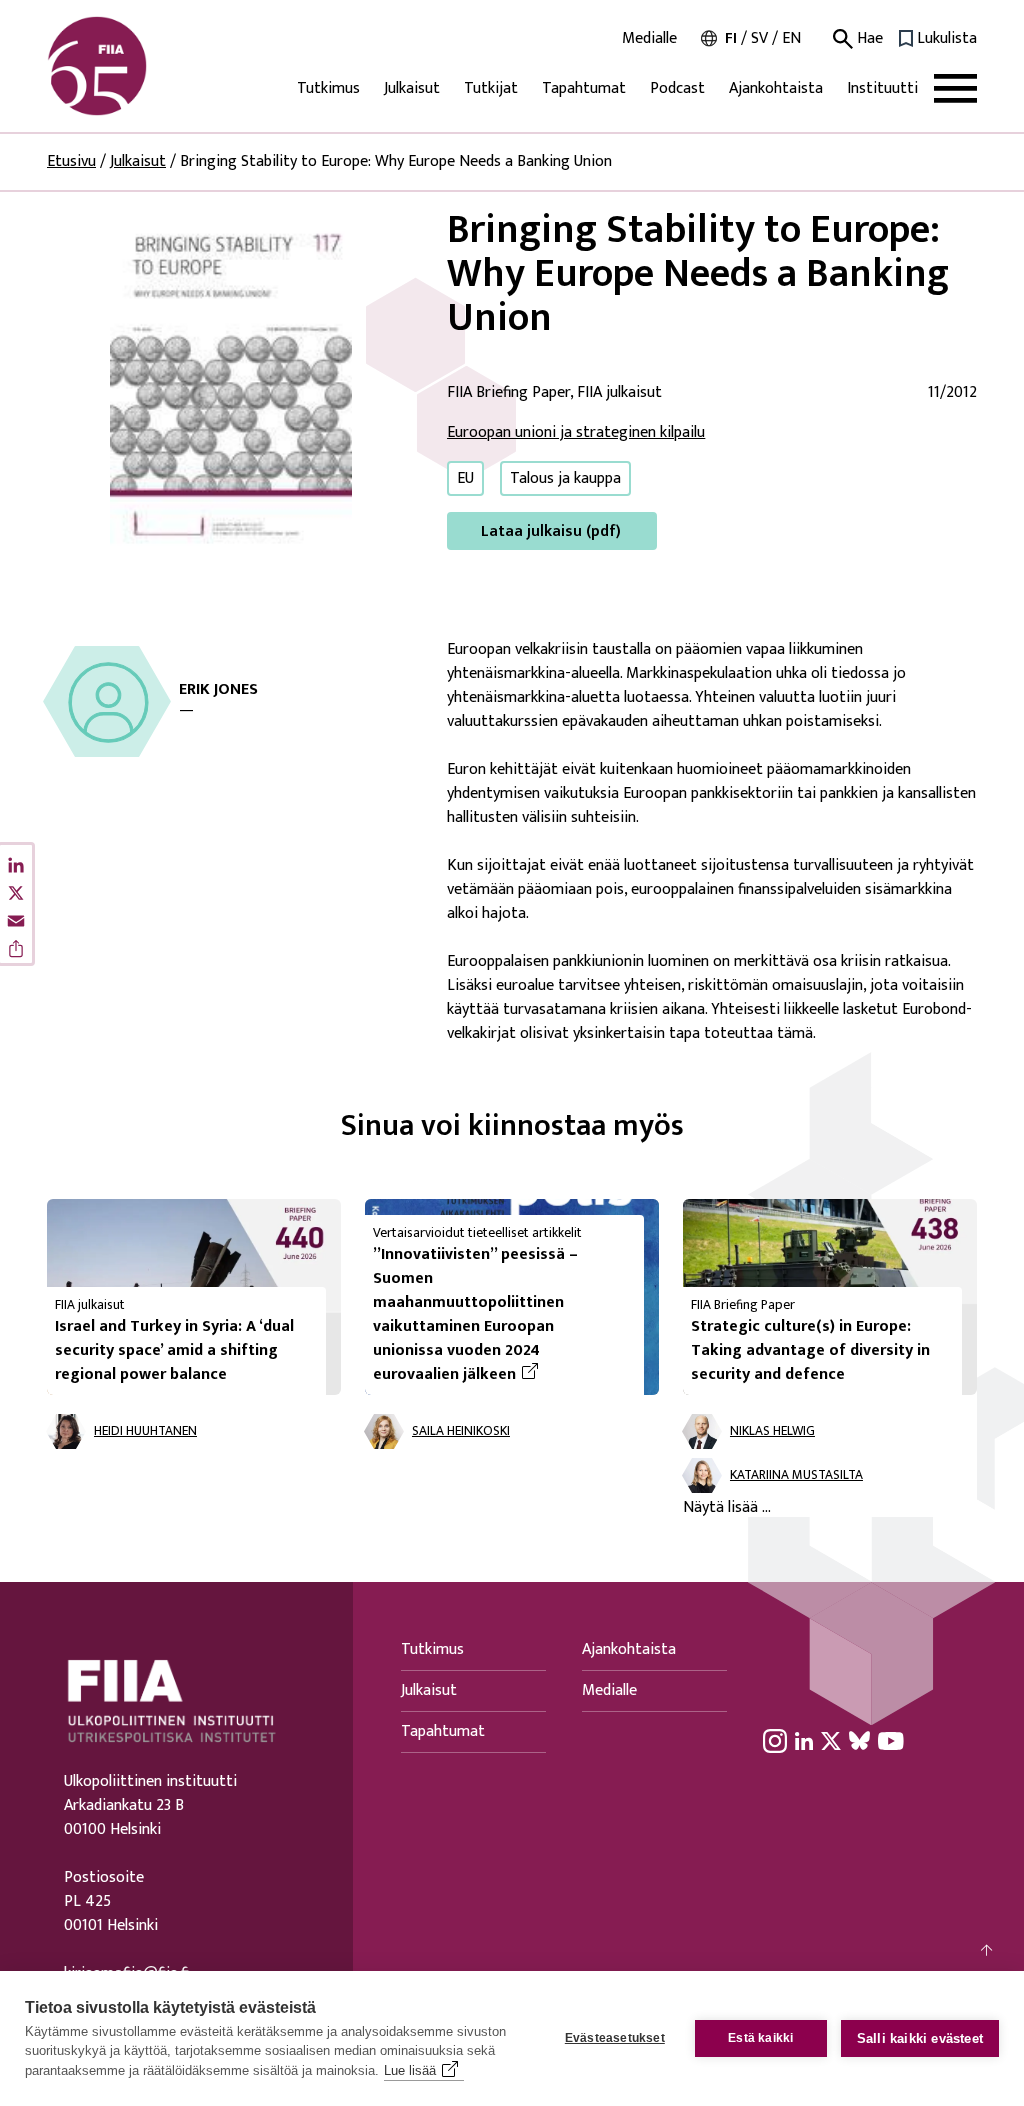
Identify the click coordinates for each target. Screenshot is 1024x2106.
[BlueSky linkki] (859, 1740)
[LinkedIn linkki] (804, 1740)
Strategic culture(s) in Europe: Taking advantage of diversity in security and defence (810, 1350)
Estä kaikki (760, 2038)
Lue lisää (410, 2070)
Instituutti (882, 88)
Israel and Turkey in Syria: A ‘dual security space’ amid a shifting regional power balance (174, 1350)
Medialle (649, 39)
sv (759, 38)
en (791, 38)
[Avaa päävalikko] (955, 88)
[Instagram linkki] (775, 1740)
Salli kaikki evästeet (920, 2038)
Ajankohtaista (776, 88)
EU (465, 478)
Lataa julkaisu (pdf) (551, 531)
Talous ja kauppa (565, 478)
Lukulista (947, 39)
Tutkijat (491, 88)
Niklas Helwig (772, 1431)
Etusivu (71, 161)
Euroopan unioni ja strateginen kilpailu (576, 432)
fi (731, 38)
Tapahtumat (584, 88)
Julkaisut (412, 88)
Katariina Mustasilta (796, 1475)
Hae (868, 39)
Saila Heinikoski (461, 1431)
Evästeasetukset (615, 2038)
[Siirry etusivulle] (143, 66)
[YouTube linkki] (891, 1740)
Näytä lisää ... (727, 1508)
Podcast (677, 88)
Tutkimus (328, 88)
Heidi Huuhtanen (145, 1431)
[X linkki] (831, 1740)
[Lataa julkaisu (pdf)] (231, 378)
